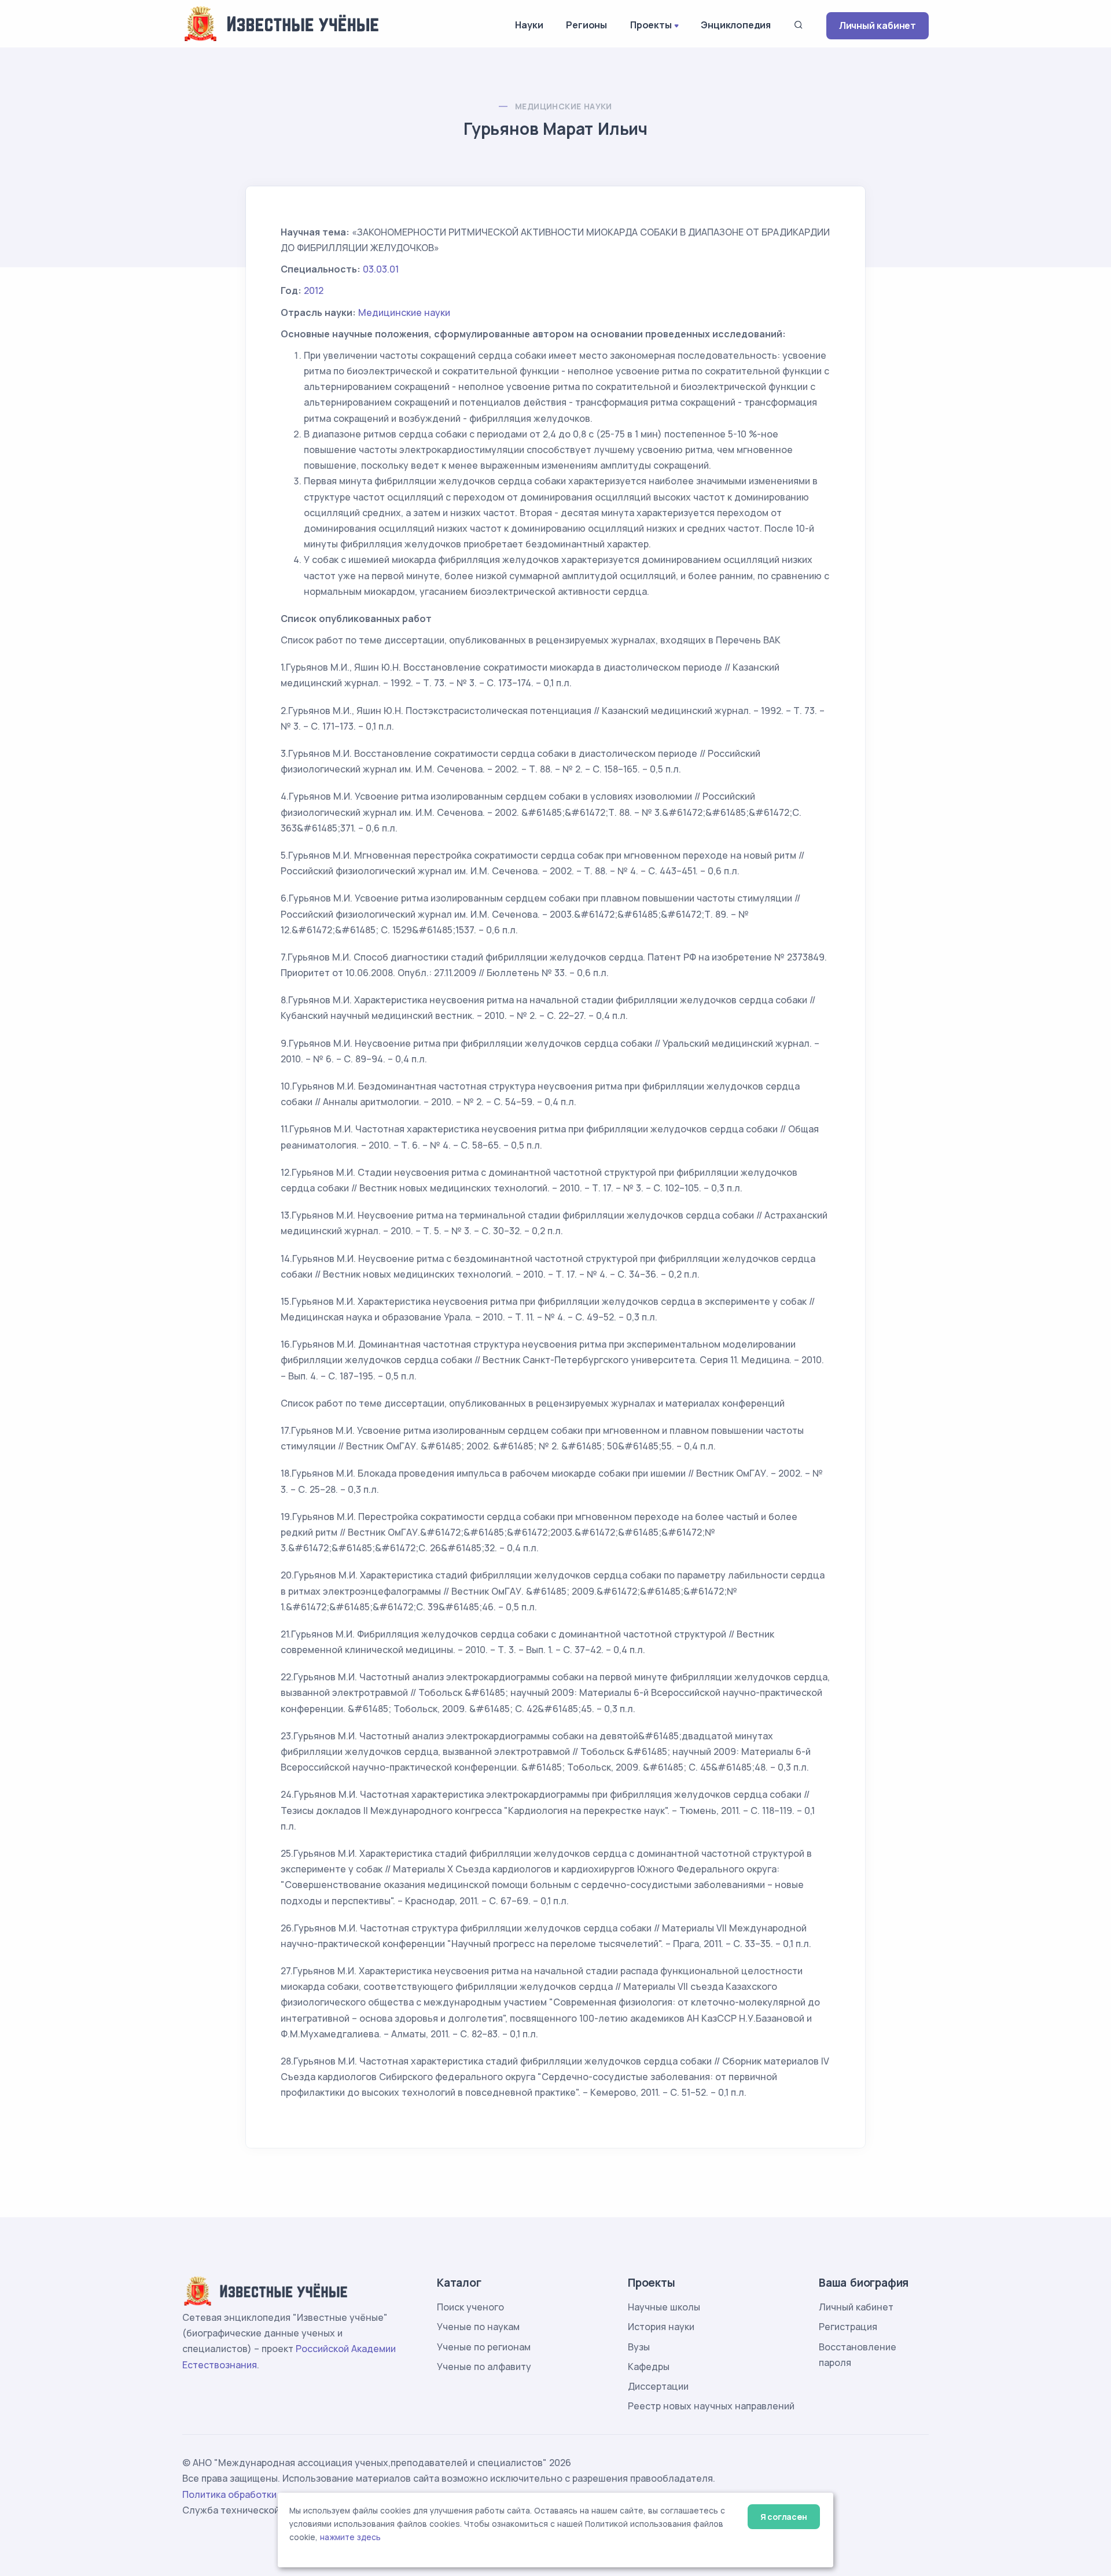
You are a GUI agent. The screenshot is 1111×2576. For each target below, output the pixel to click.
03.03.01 (381, 269)
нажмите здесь (350, 2537)
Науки (529, 25)
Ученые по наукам (478, 2327)
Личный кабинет (878, 25)
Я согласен (784, 2517)
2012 (314, 290)
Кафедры (649, 2367)
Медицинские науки (564, 106)
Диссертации (658, 2386)
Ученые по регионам (484, 2347)
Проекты (651, 25)
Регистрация (848, 2327)
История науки (661, 2327)
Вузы (639, 2347)
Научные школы (664, 2307)
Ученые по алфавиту (484, 2367)
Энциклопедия (736, 25)
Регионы (586, 25)
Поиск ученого (470, 2307)
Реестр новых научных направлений (711, 2406)
